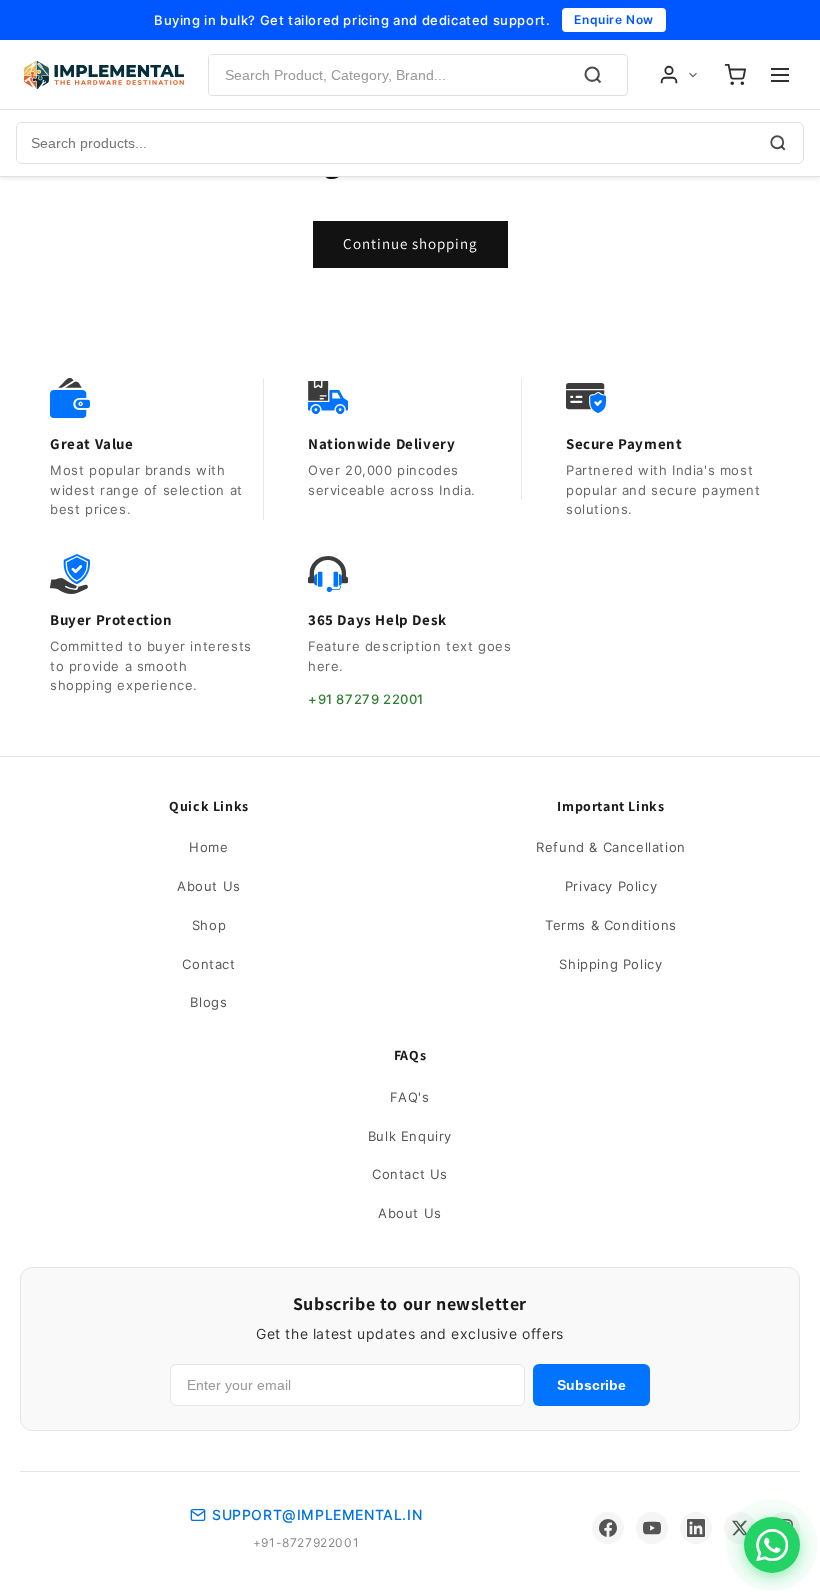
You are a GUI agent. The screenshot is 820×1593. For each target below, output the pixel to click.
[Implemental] (104, 75)
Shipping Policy (610, 964)
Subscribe (591, 1385)
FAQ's (409, 1097)
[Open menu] (780, 75)
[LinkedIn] (696, 1528)
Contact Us (410, 1174)
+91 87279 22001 (366, 699)
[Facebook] (608, 1528)
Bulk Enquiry (410, 1136)
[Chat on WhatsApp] (772, 1545)
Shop (209, 925)
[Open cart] (735, 75)
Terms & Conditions (611, 925)
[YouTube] (652, 1528)
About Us (209, 886)
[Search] (593, 75)
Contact (208, 964)
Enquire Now (614, 19)
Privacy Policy (611, 886)
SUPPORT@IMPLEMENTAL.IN (317, 1514)
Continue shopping (410, 243)
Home (208, 847)
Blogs (208, 1002)
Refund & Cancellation (611, 847)
